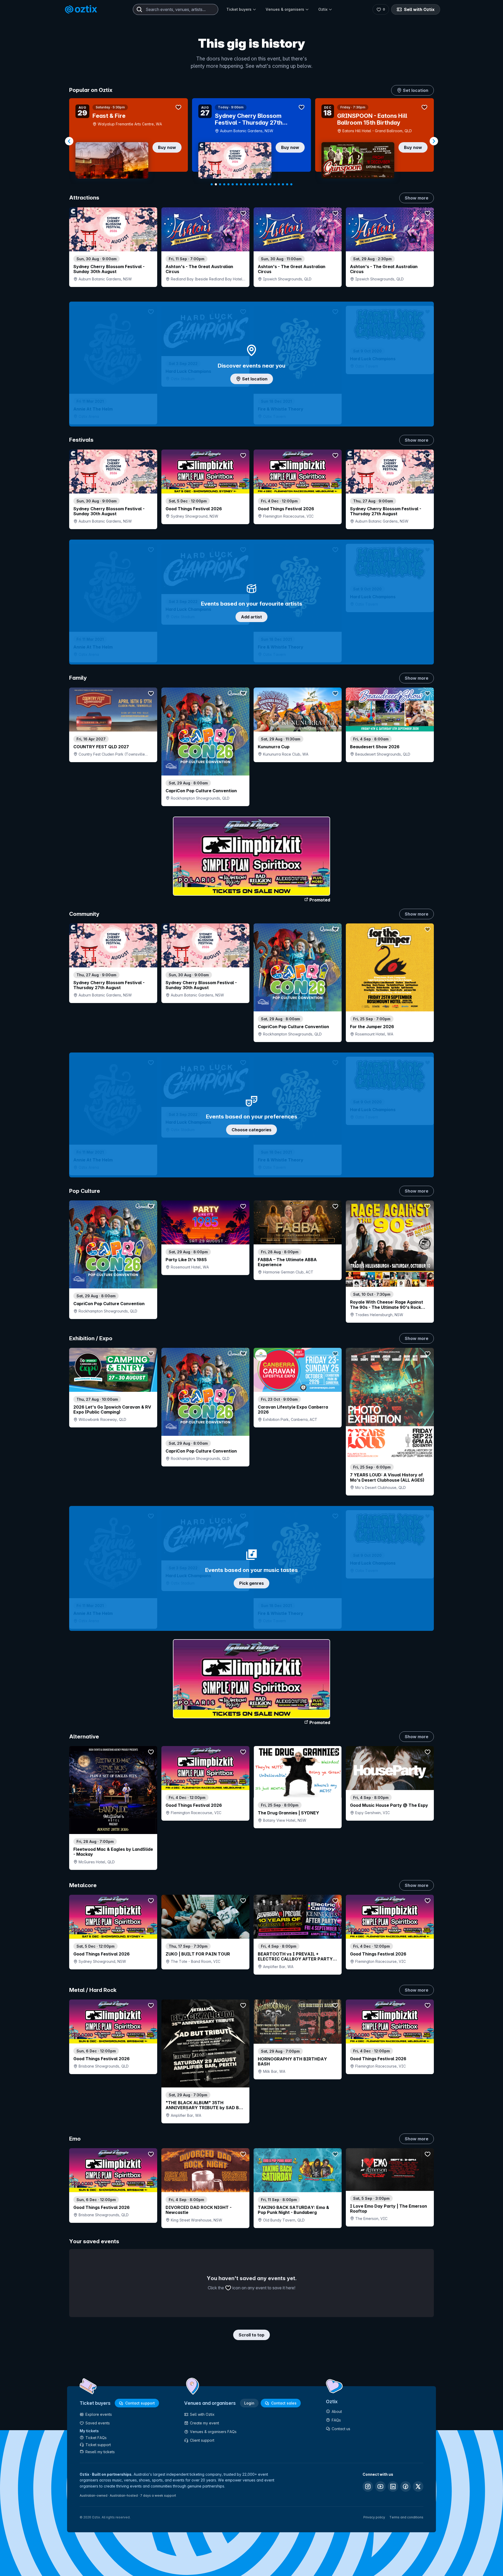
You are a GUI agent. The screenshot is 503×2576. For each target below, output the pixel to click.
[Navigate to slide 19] (287, 184)
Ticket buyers (239, 9)
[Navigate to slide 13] (262, 184)
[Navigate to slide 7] (237, 184)
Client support (202, 2440)
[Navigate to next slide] (434, 141)
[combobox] (176, 9)
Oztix (323, 9)
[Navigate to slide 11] (254, 184)
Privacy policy (374, 2517)
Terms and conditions (406, 2517)
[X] (418, 2486)
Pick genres (251, 1583)
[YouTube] (380, 2486)
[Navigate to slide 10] (249, 184)
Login (249, 2403)
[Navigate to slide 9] (245, 184)
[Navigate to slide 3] (220, 184)
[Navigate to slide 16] (275, 184)
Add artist (251, 617)
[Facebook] (406, 2486)
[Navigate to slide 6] (233, 184)
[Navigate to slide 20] (291, 184)
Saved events (98, 2423)
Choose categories (251, 1130)
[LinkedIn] (393, 2486)
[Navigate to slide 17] (279, 184)
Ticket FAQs (96, 2438)
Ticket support (98, 2445)
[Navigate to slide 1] (212, 184)
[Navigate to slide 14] (266, 184)
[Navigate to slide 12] (258, 184)
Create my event (204, 2423)
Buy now (167, 147)
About (337, 2411)
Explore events (99, 2414)
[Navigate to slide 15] (270, 184)
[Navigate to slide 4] (224, 184)
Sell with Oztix (419, 9)
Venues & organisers (285, 9)
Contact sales (284, 2403)
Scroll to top (251, 2335)
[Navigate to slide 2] (216, 184)
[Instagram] (368, 2486)
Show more (417, 198)
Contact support (140, 2403)
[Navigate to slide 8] (241, 184)
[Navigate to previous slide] (69, 141)
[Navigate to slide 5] (228, 184)
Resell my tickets (100, 2452)
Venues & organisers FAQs (213, 2432)
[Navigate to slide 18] (283, 184)
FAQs (336, 2420)
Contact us (341, 2429)
